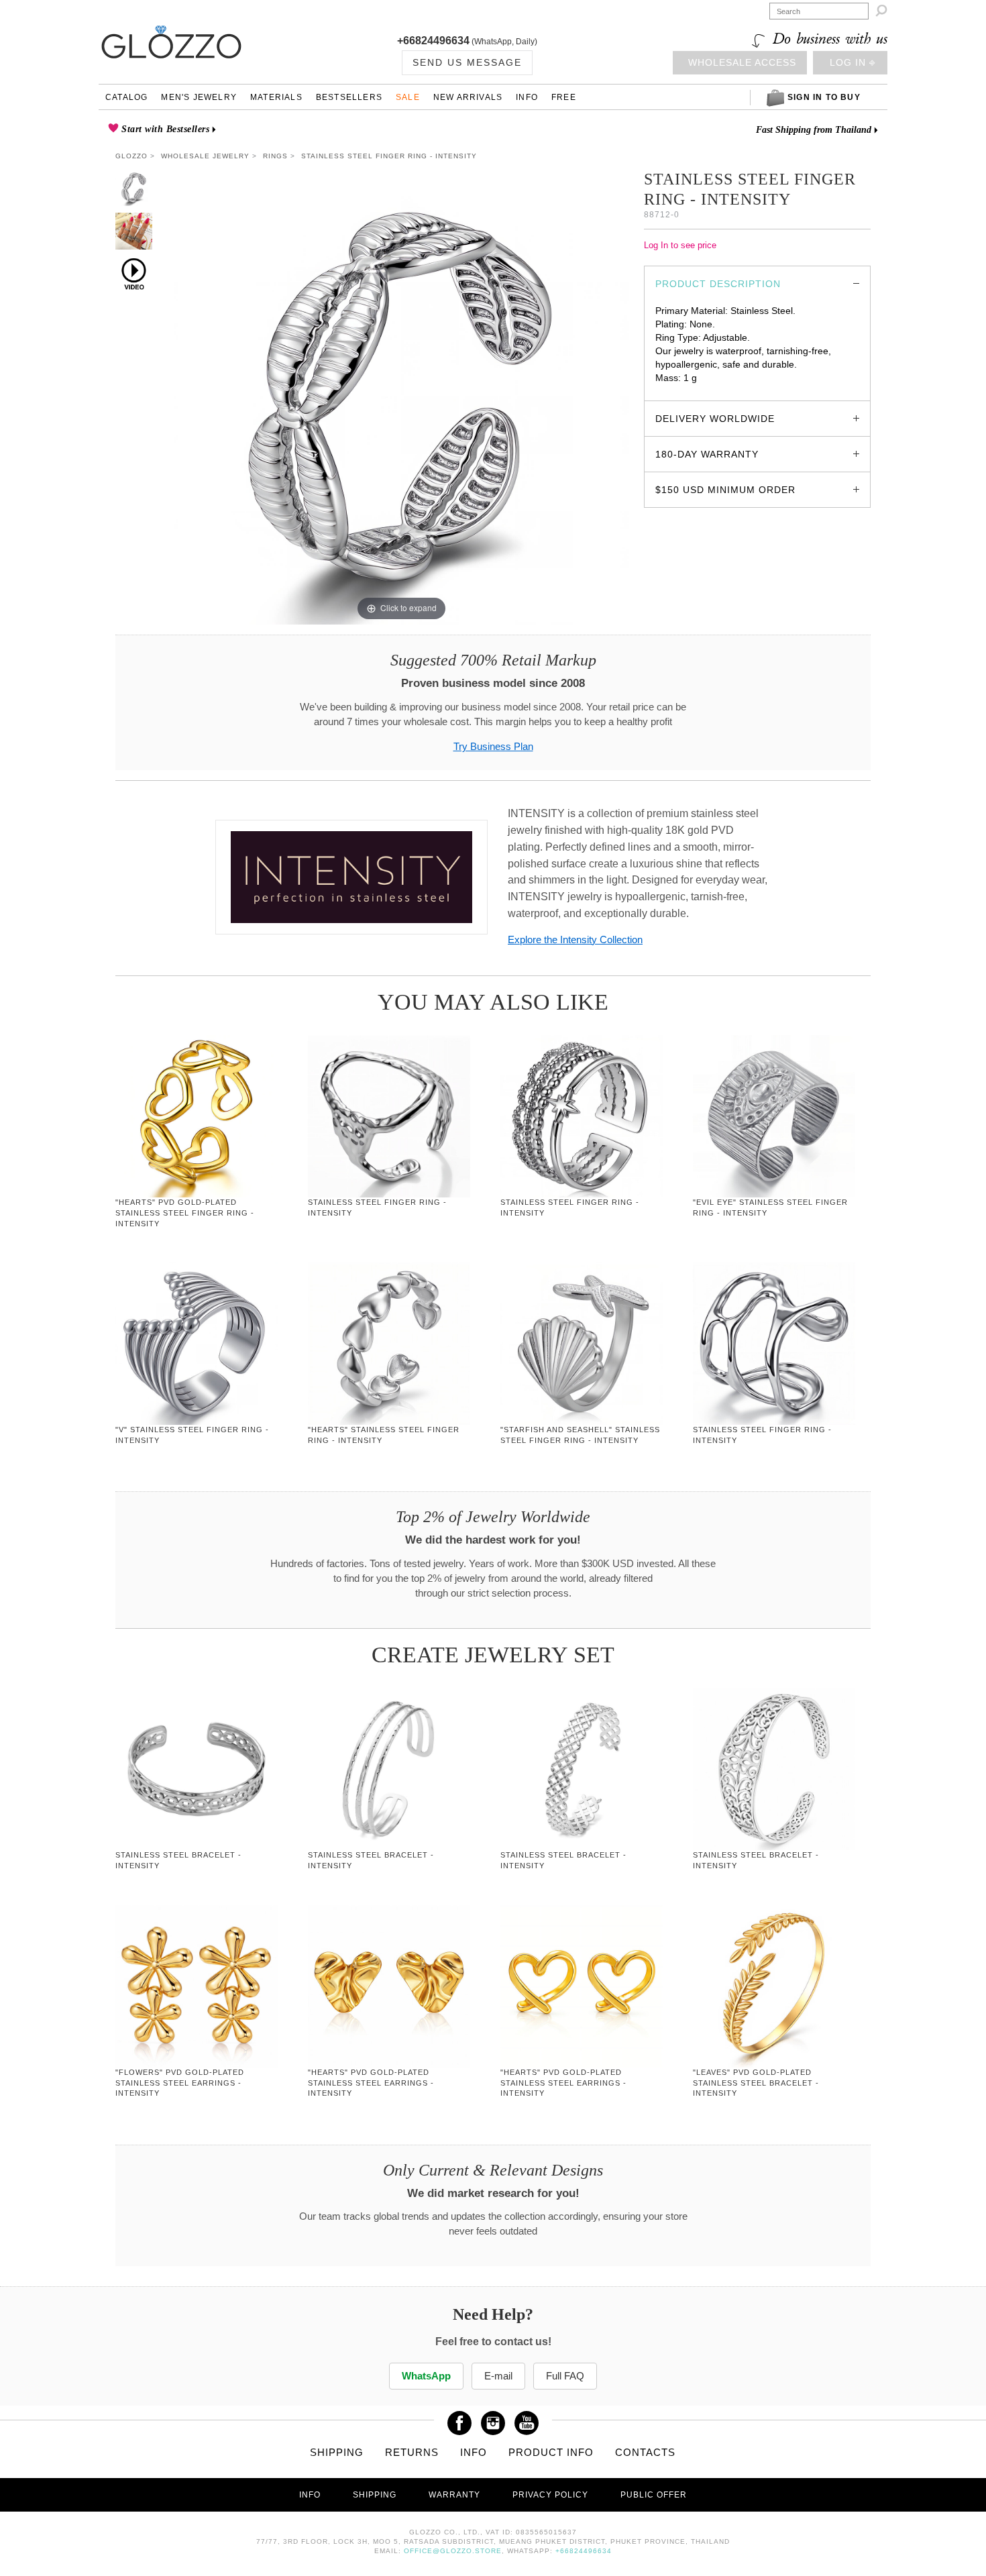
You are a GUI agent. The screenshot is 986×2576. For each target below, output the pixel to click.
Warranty (454, 2495)
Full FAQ (565, 2376)
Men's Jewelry (199, 97)
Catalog (126, 97)
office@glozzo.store (453, 2551)
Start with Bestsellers (164, 129)
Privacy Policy (550, 2495)
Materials (276, 97)
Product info (551, 2452)
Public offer (654, 2495)
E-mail (498, 2376)
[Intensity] (351, 877)
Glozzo (131, 156)
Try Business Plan (493, 747)
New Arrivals (468, 97)
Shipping (337, 2452)
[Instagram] (493, 2418)
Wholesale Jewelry (205, 156)
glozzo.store (681, 391)
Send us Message (467, 62)
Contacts (645, 2452)
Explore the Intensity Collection (575, 940)
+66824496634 (433, 41)
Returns (412, 2452)
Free (564, 97)
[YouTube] (527, 2418)
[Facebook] (459, 2418)
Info (527, 97)
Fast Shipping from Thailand (814, 130)
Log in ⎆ (853, 62)
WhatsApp (426, 2376)
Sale (408, 97)
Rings (275, 156)
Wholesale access (742, 62)
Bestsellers (349, 97)
